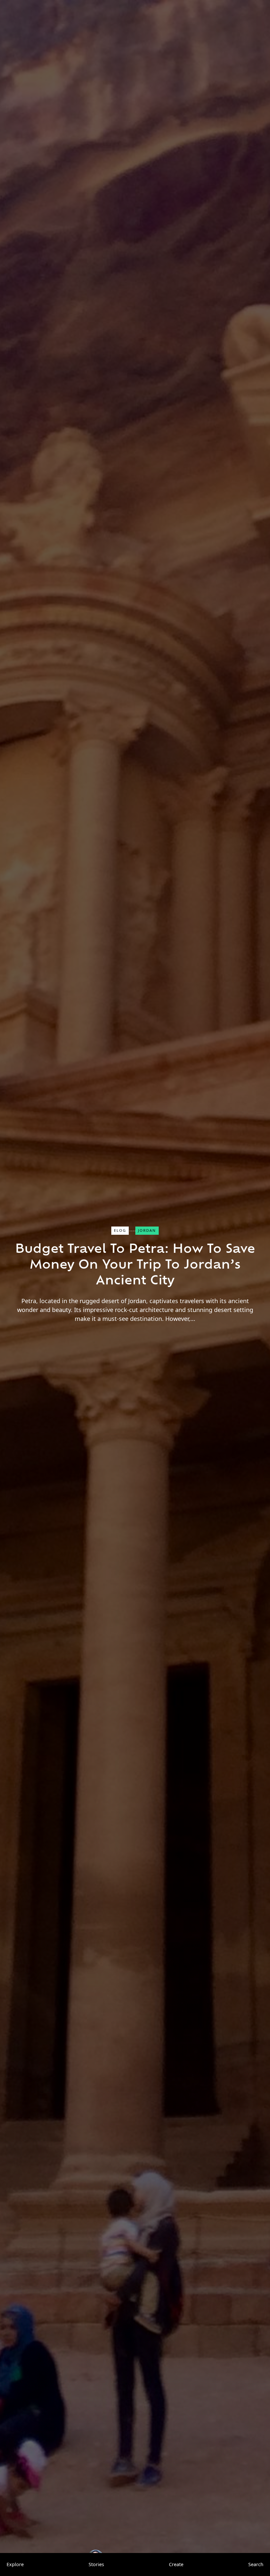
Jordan (147, 1230)
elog (120, 1230)
